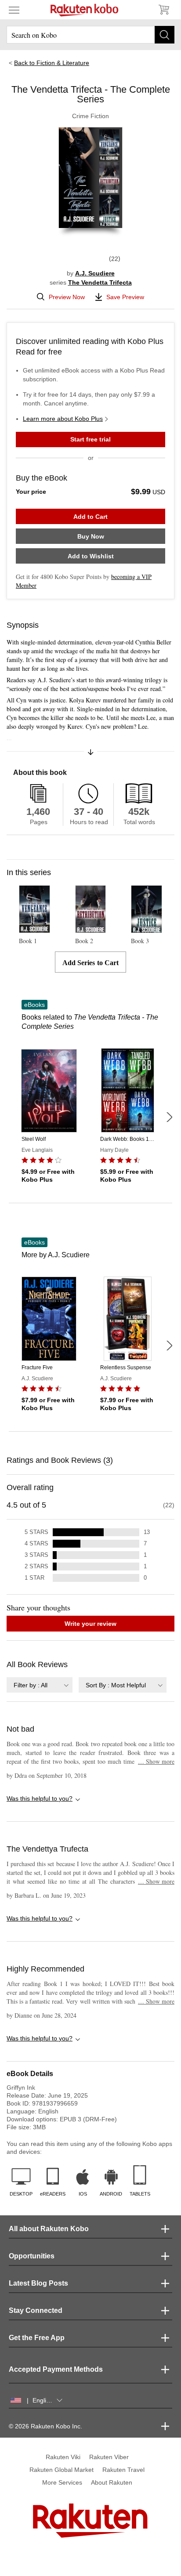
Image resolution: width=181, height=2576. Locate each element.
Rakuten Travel (123, 2470)
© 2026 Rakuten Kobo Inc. (45, 2426)
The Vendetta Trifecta (100, 282)
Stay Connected (36, 2310)
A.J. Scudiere (95, 273)
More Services (62, 2482)
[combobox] (40, 1685)
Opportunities (32, 2256)
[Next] (169, 1117)
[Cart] (163, 10)
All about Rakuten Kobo (49, 2229)
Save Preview (125, 297)
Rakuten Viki (63, 2457)
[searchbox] (90, 35)
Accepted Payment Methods (56, 2369)
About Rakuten (112, 2482)
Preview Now (67, 297)
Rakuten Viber (109, 2457)
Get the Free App (37, 2338)
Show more (156, 1761)
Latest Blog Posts (38, 2283)
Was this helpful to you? (40, 1798)
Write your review (90, 1624)
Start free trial (90, 439)
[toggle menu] (14, 10)
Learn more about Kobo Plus (63, 419)
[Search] (165, 35)
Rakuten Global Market (62, 2470)
